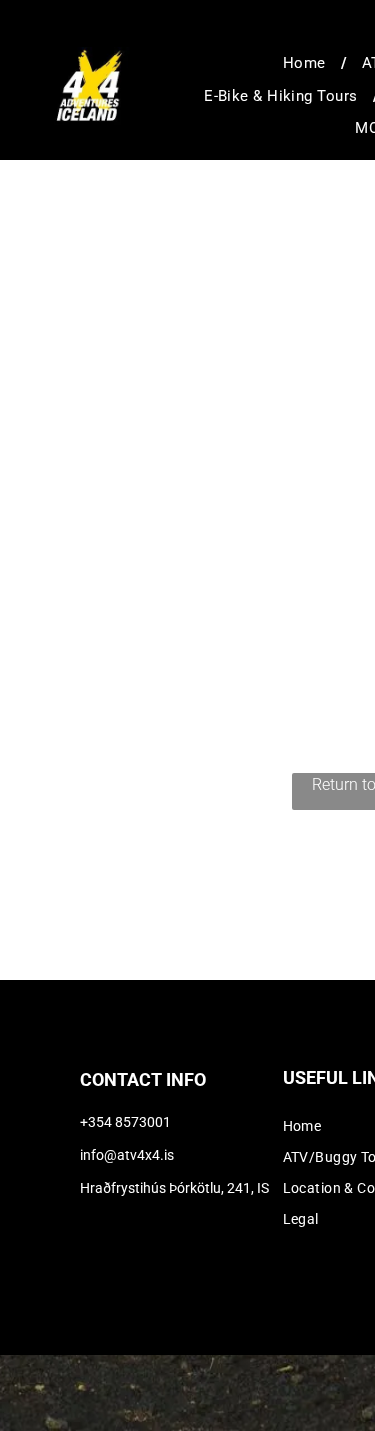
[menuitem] (307, 63)
